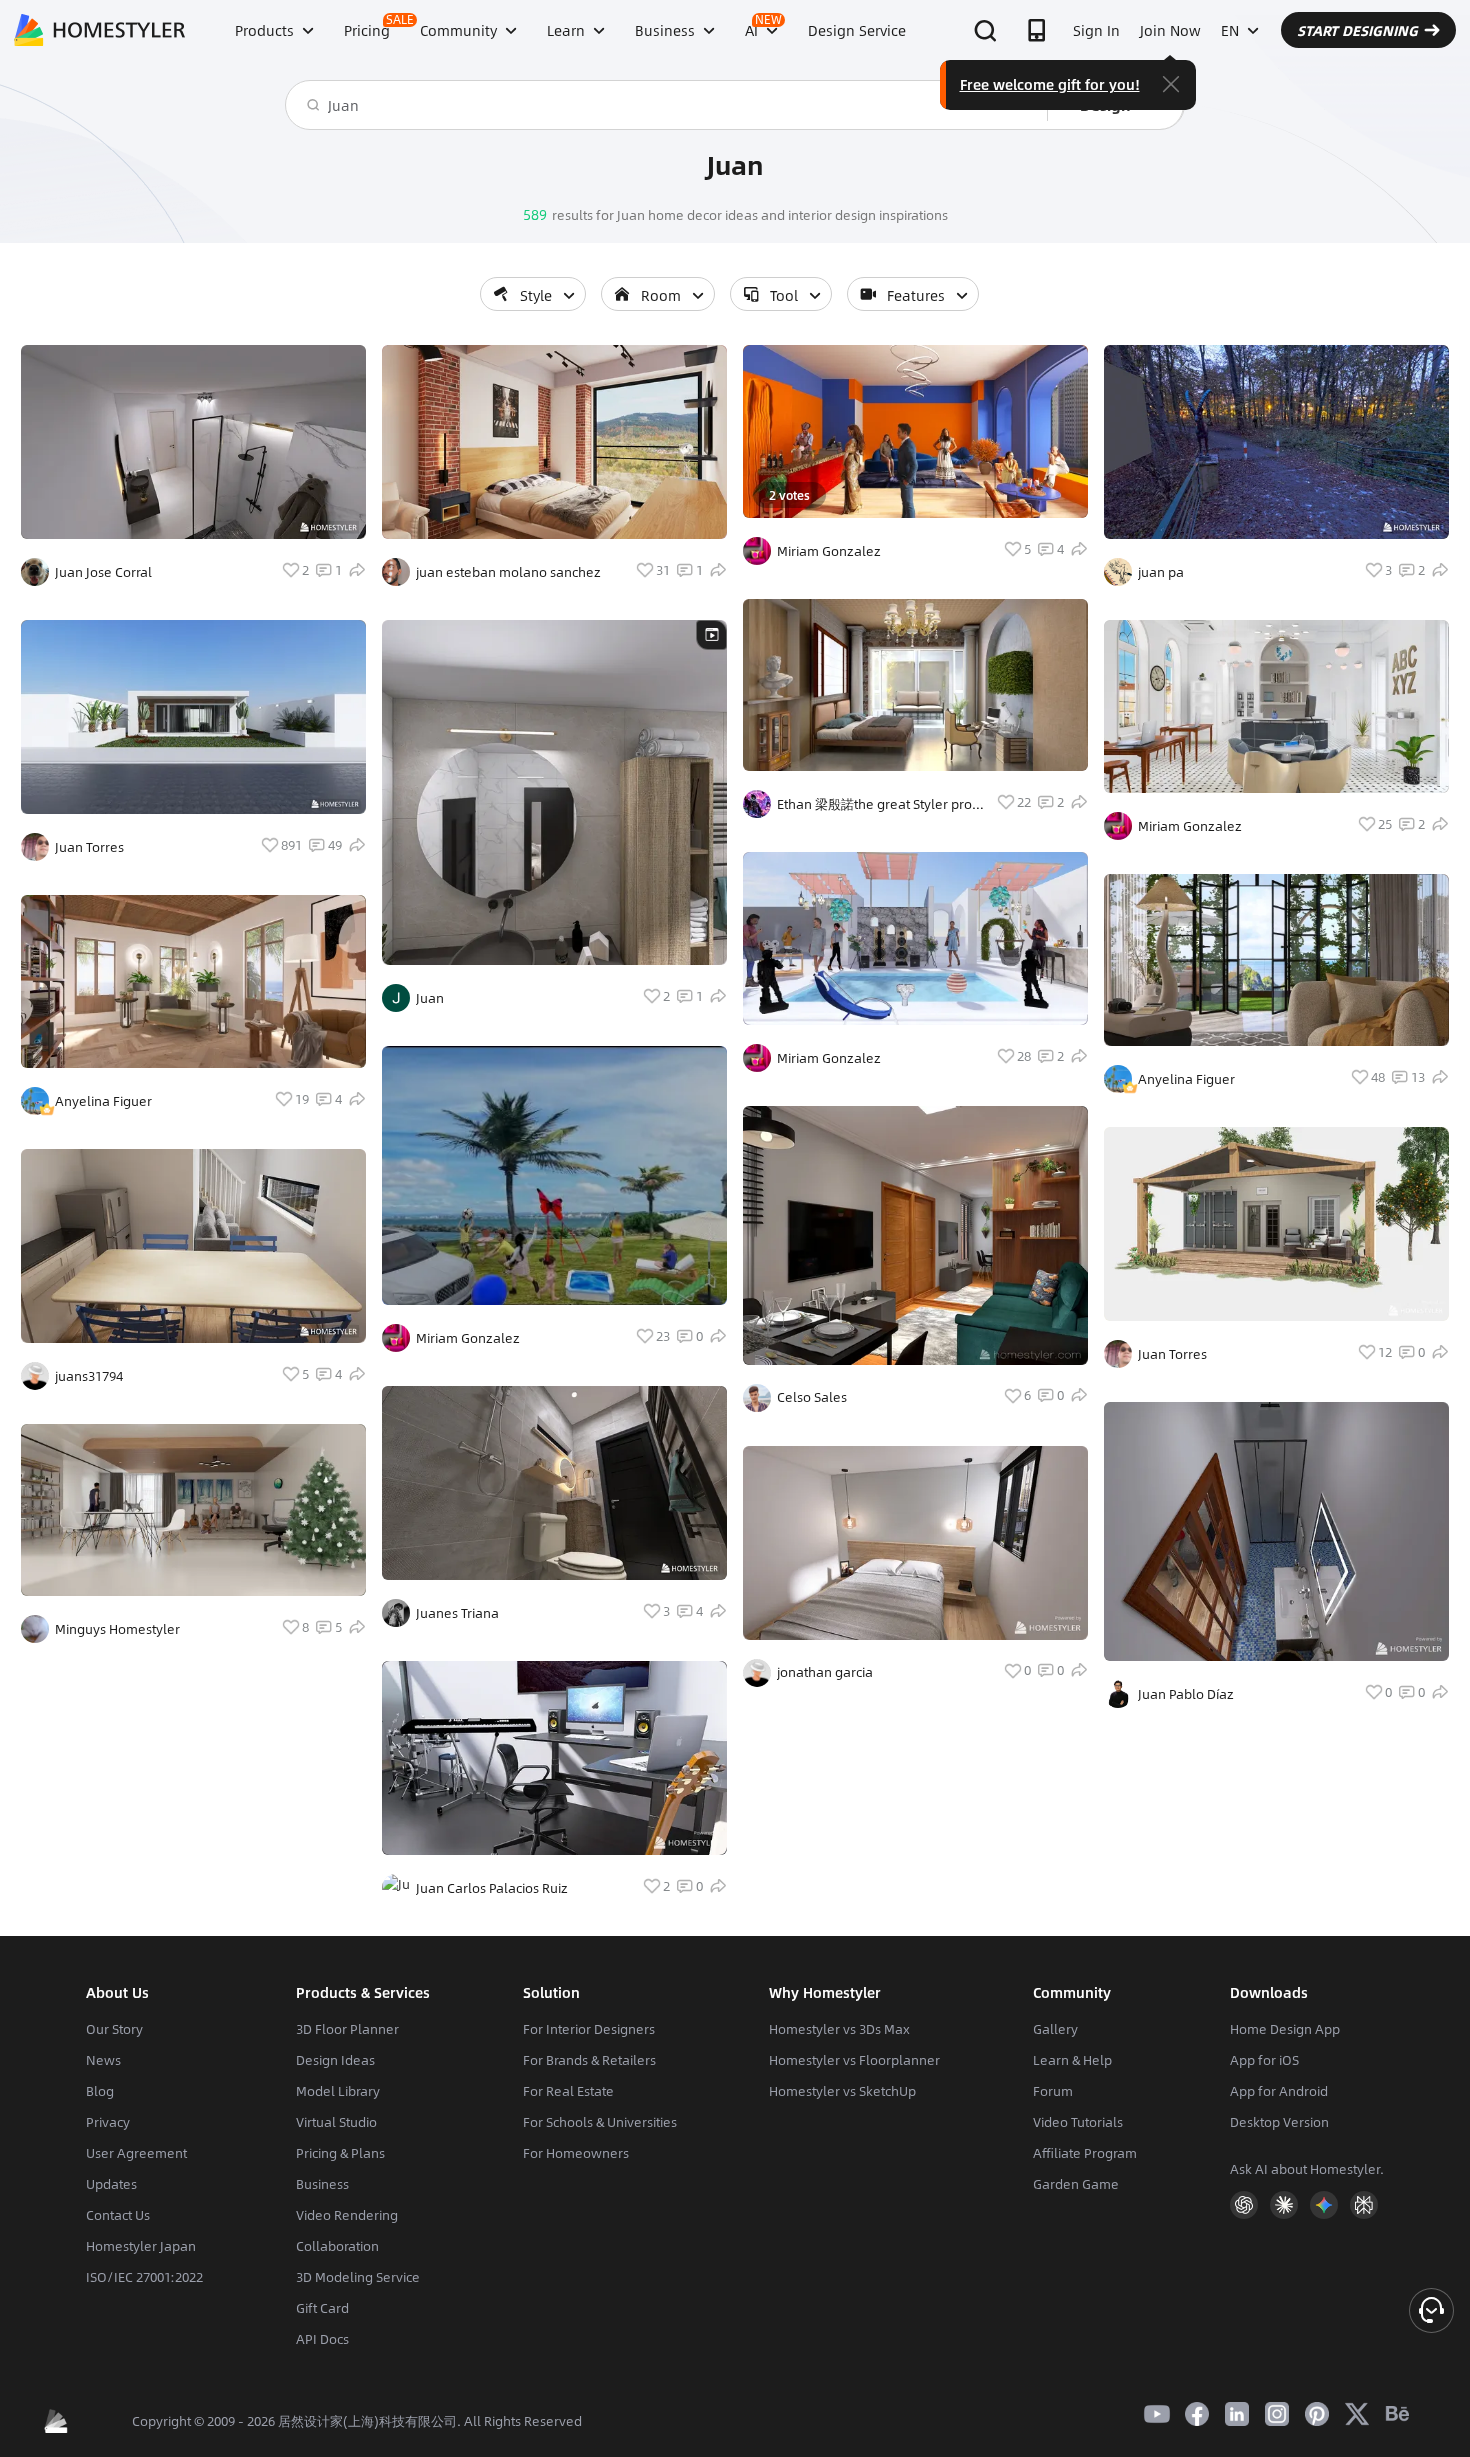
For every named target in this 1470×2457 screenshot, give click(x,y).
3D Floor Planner (347, 2029)
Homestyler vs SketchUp (842, 2091)
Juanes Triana (457, 1613)
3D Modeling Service (358, 2277)
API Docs (322, 2339)
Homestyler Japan (141, 2246)
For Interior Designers (589, 2029)
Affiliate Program (1085, 2153)
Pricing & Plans (340, 2153)
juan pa (1161, 572)
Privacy (108, 2122)
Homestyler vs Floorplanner (854, 2060)
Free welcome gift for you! (1050, 84)
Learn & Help (1072, 2060)
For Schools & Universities (600, 2122)
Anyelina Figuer (103, 1101)
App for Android (1279, 2091)
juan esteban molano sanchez (508, 572)
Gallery (1055, 2029)
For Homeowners (576, 2153)
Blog (100, 2091)
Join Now (1170, 30)
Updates (111, 2184)
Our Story (114, 2029)
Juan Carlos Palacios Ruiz (492, 1888)
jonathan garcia (825, 1672)
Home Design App (1285, 2029)
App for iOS (1264, 2060)
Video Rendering (347, 2215)
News (103, 2060)
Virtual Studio (336, 2122)
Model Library (338, 2091)
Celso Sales (812, 1397)
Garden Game (1076, 2184)
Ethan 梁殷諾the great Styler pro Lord (874, 804)
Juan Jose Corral (103, 572)
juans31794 (89, 1376)
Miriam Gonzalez (468, 1338)
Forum (1053, 2091)
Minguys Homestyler (117, 1629)
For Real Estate (568, 2091)
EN (1230, 30)
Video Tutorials (1078, 2122)
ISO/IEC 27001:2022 (144, 2277)
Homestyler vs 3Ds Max (839, 2029)
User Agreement (136, 2153)
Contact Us (118, 2215)
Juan (430, 998)
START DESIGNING (1357, 30)
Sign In (1096, 30)
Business (322, 2184)
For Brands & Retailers (589, 2060)
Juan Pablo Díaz (1186, 1694)
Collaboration (337, 2246)
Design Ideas (335, 2060)
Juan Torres (89, 847)
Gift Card (322, 2308)
